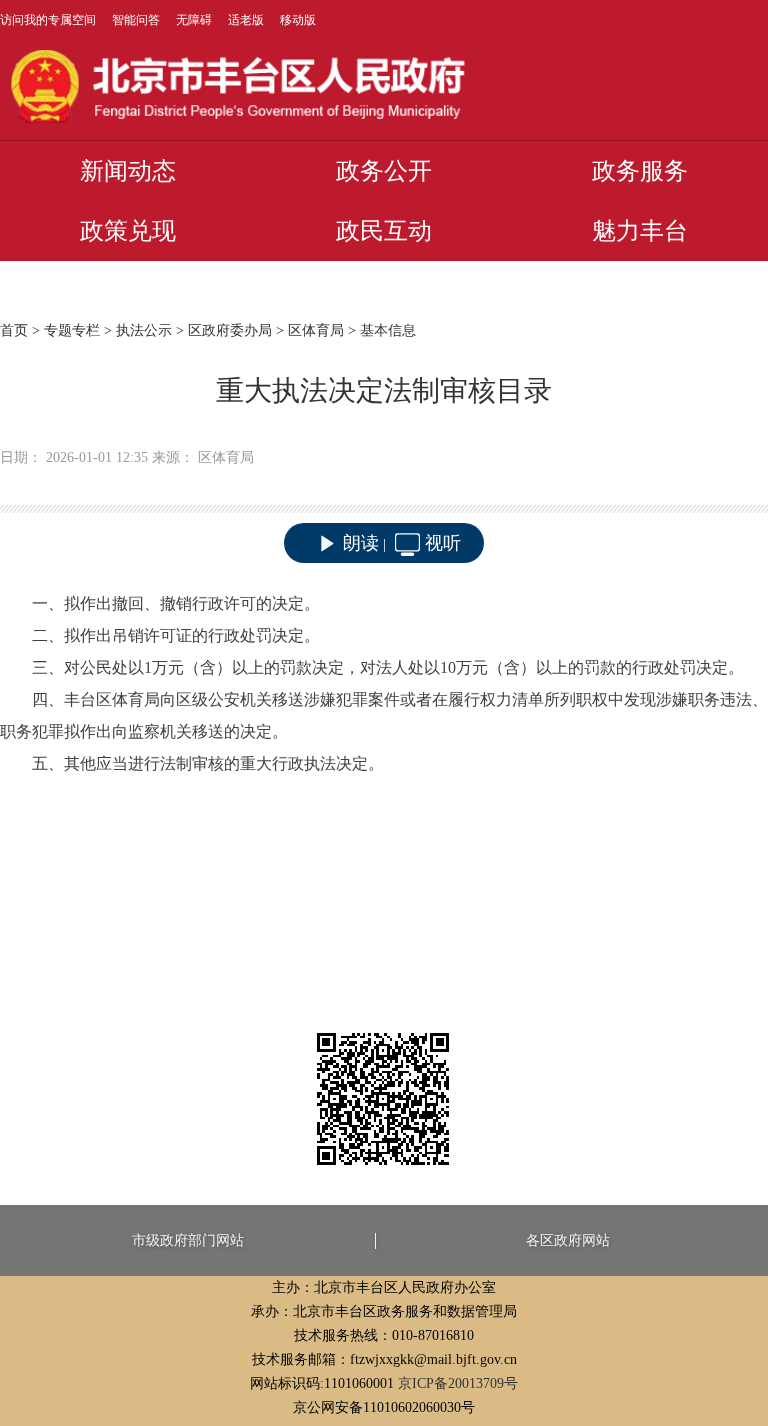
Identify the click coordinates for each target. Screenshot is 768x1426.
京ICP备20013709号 (458, 1383)
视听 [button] (443, 543)
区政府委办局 (230, 330)
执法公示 (144, 330)
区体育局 (316, 330)
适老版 (246, 20)
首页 (14, 330)
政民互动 (384, 231)
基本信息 (388, 330)
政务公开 (384, 171)
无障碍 (194, 20)
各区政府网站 (568, 1240)
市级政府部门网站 (188, 1240)
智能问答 (136, 20)
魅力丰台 (640, 231)
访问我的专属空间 (48, 20)
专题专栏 (72, 330)
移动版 (298, 20)
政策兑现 (128, 231)
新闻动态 (128, 171)
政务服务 (640, 171)
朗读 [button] (361, 543)
